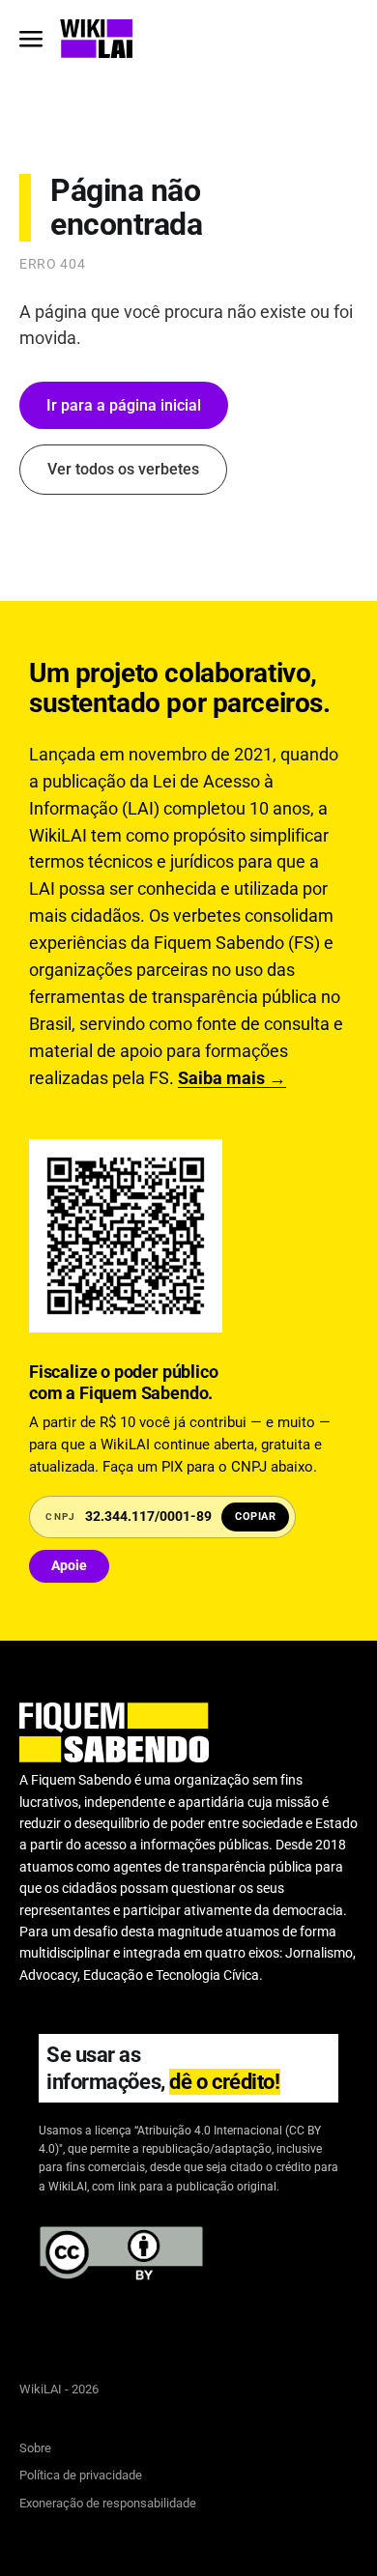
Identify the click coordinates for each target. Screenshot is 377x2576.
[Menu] (31, 39)
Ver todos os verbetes (123, 469)
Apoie (69, 1565)
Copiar (255, 1517)
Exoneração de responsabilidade (108, 2503)
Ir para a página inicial (124, 405)
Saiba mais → (232, 1078)
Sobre (35, 2448)
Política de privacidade (81, 2475)
